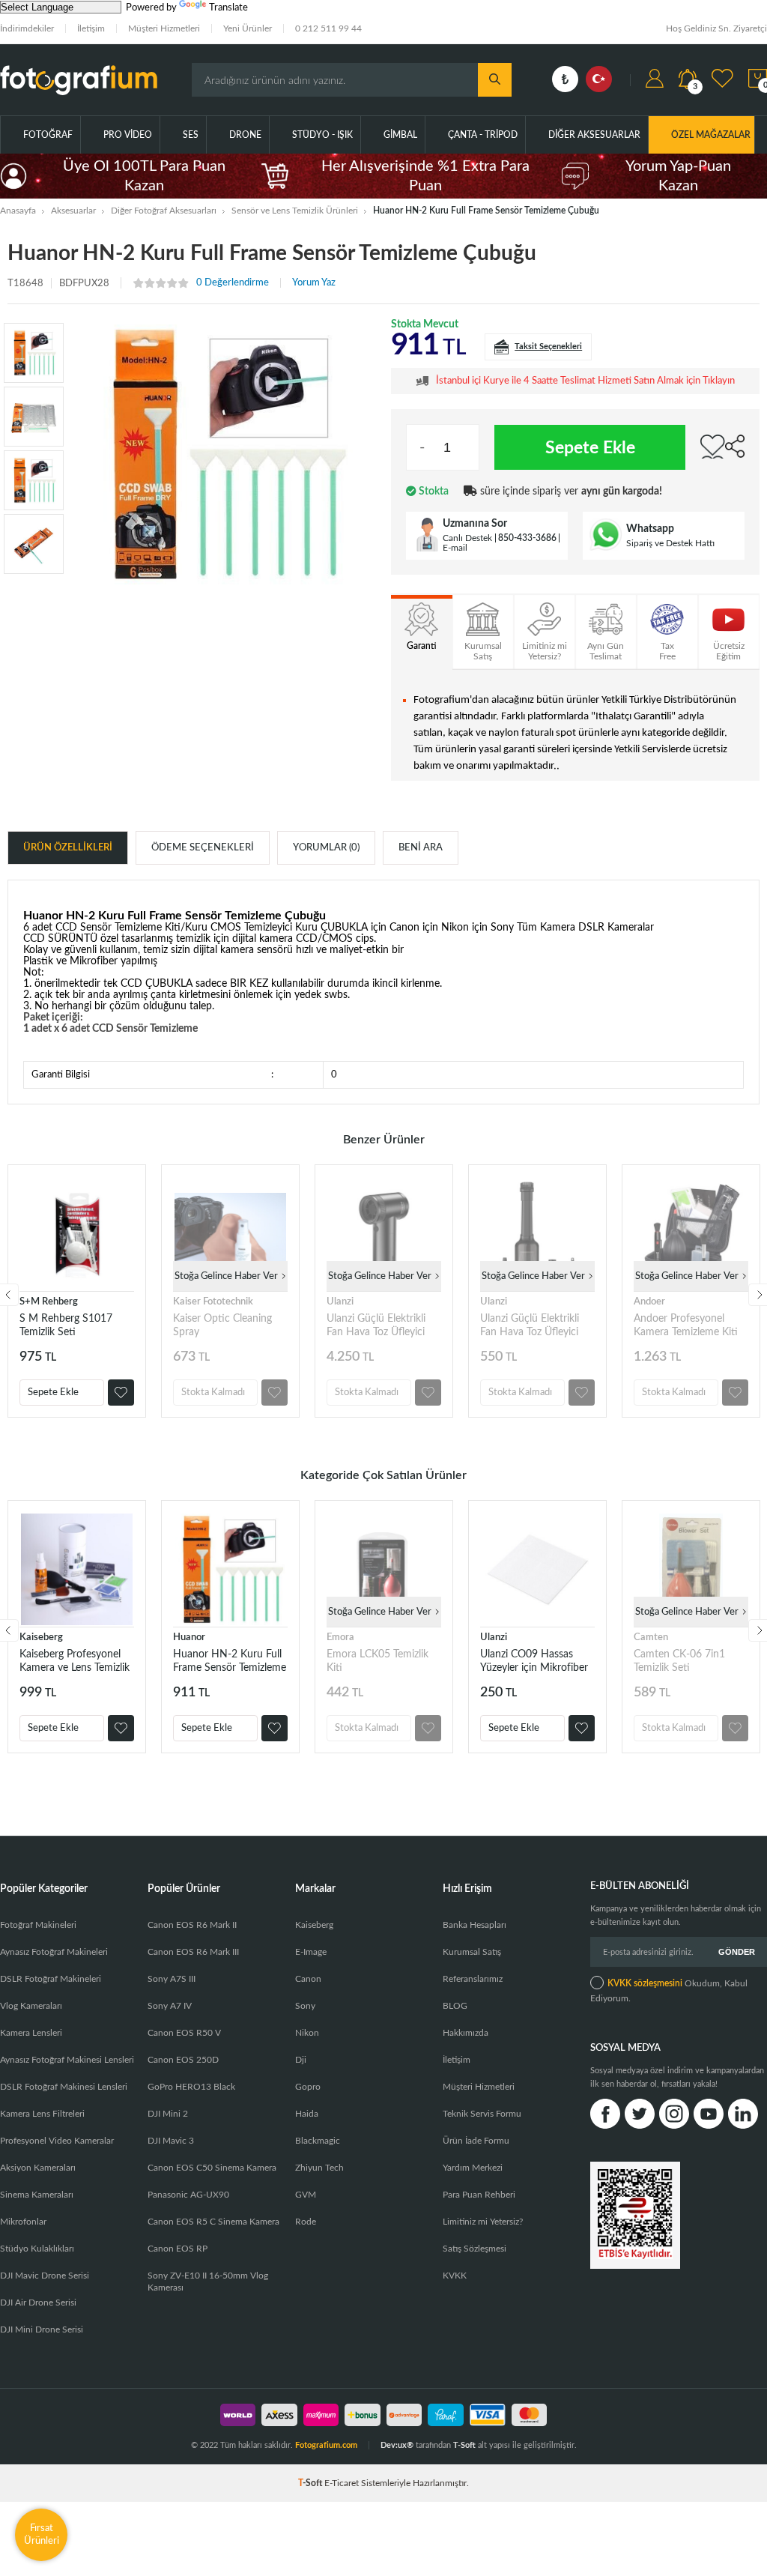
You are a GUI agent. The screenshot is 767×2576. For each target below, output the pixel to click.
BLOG (455, 2006)
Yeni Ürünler (248, 28)
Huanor (189, 1638)
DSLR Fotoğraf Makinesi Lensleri (64, 2087)
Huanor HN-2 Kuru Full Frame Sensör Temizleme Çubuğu (230, 1662)
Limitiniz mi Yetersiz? (483, 2222)
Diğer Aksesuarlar (594, 135)
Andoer (649, 1302)
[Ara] (495, 80)
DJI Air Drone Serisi (38, 2303)
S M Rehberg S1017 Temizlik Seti (66, 1325)
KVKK (455, 2276)
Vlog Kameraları (31, 2006)
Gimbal (400, 135)
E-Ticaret (342, 2483)
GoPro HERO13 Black (191, 2087)
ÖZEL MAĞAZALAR (711, 135)
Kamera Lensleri (31, 2033)
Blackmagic (318, 2141)
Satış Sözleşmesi (475, 2249)
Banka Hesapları (475, 1925)
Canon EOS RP (178, 2249)
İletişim (91, 28)
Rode (306, 2222)
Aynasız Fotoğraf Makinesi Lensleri (67, 2060)
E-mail (455, 548)
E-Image (311, 1952)
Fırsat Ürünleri (42, 2534)
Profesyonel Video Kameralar (57, 2141)
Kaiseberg (41, 1638)
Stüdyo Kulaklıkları (37, 2249)
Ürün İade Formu (476, 2141)
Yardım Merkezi (473, 2168)
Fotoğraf (48, 135)
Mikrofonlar (23, 2222)
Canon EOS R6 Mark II (192, 1925)
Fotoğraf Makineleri (38, 1925)
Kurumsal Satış (472, 1952)
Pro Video (128, 135)
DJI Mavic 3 (171, 2141)
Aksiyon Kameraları (38, 2168)
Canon (308, 1979)
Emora (340, 1638)
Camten (651, 1638)
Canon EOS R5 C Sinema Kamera (213, 2222)
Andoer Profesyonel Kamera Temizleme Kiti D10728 (686, 1326)
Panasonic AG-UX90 (188, 2195)
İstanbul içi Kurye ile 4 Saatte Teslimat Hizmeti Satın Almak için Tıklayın (585, 381)
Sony (305, 2006)
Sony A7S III (172, 1979)
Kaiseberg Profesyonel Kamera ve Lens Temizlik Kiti (75, 1662)
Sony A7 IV (170, 2006)
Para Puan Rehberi (479, 2195)
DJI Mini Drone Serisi (42, 2329)
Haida (307, 2114)
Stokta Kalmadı (213, 1393)
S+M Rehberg (49, 1302)
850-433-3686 (527, 538)
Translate (228, 8)
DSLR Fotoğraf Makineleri (51, 1979)
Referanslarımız (473, 1979)
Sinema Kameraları (37, 2195)
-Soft (311, 2483)
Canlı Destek (467, 538)
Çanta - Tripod (483, 135)
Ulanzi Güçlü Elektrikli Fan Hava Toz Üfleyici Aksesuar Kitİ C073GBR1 (537, 1326)
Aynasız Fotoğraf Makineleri (54, 1952)
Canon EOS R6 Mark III (193, 1952)
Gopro (308, 2087)
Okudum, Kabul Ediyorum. (669, 1991)
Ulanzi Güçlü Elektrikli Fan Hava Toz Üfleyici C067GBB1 (376, 1326)
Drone (245, 135)
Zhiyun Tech (319, 2168)
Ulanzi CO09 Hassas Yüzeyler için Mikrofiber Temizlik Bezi (534, 1662)
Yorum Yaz (314, 283)
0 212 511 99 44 (328, 28)
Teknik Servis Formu (482, 2114)
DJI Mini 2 (168, 2114)
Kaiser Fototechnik (213, 1302)
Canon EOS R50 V (184, 2033)
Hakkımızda (466, 2033)
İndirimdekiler (27, 28)
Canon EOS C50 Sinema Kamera (212, 2168)
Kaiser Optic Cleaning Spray (222, 1325)
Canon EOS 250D (183, 2060)
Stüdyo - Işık (322, 135)
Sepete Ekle (590, 448)
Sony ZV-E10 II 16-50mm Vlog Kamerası (208, 2282)
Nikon (307, 2033)
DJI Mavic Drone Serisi (45, 2276)
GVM (306, 2195)
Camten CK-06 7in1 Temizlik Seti (679, 1661)
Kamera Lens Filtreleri (42, 2114)
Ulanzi (340, 1302)
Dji (301, 2060)
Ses (191, 135)
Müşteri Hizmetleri (164, 28)
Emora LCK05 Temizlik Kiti (378, 1661)
